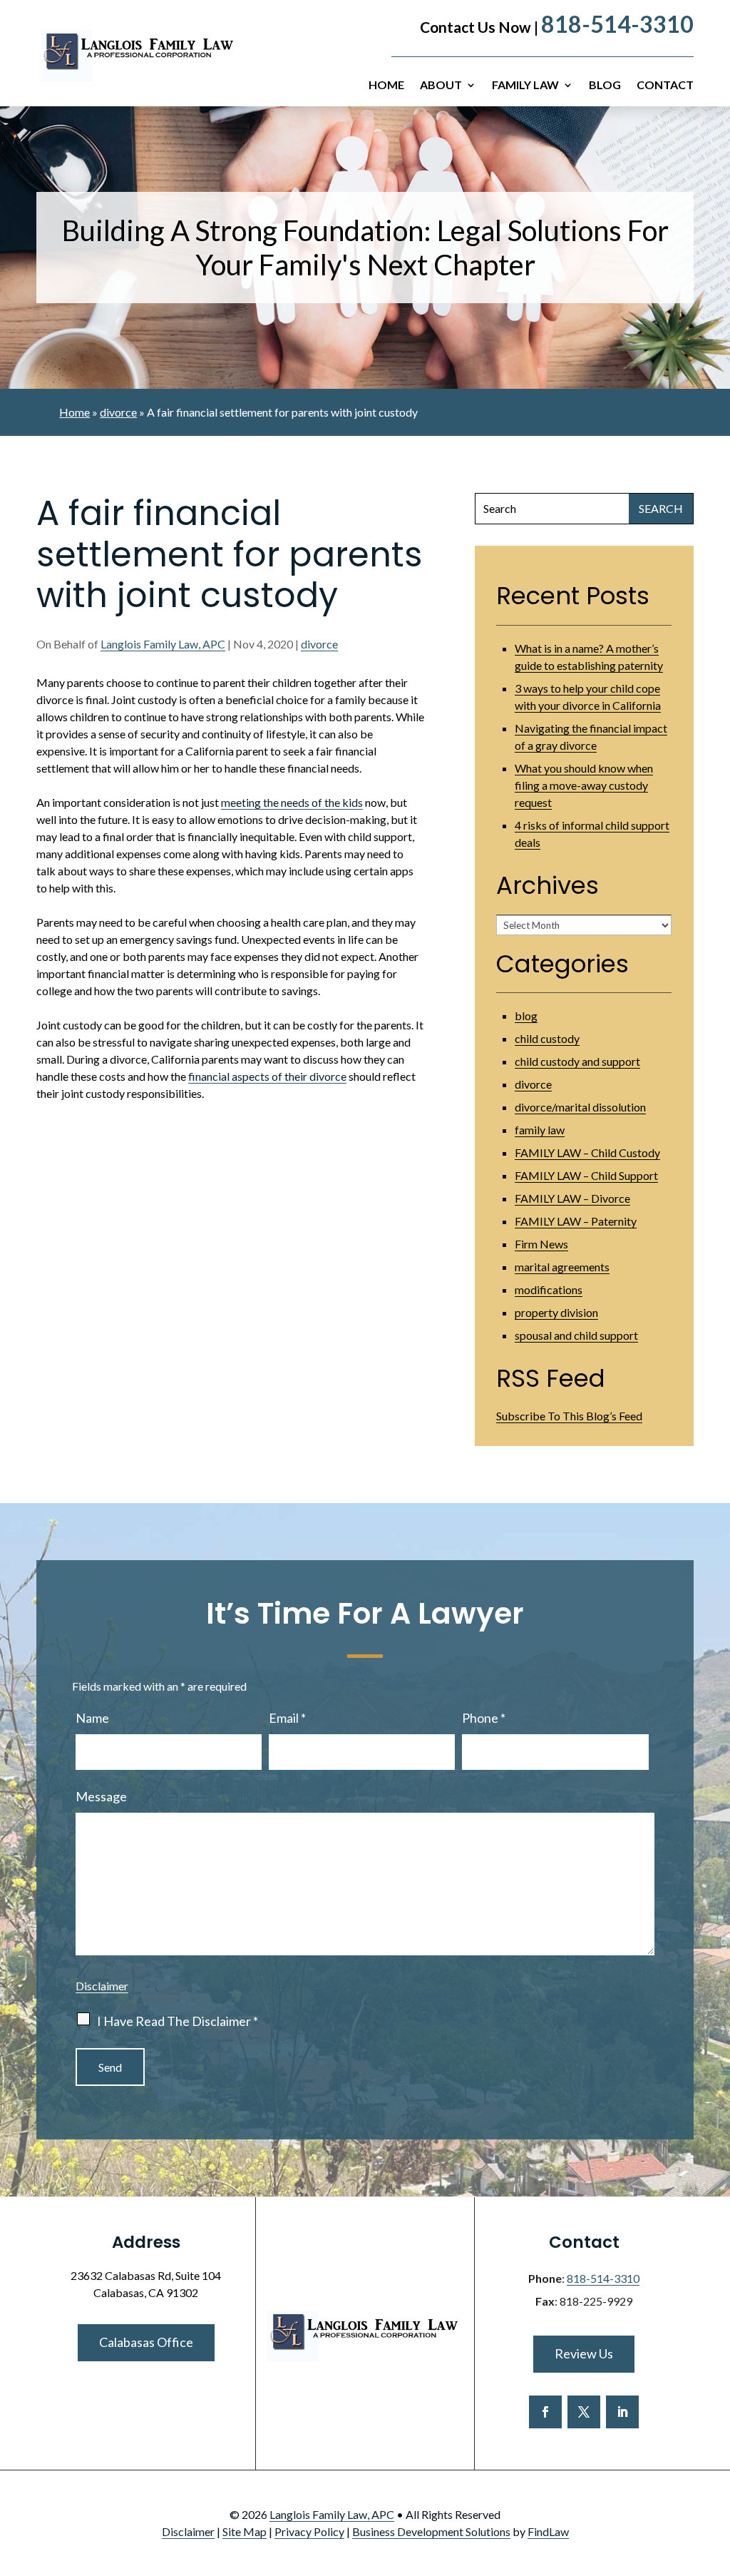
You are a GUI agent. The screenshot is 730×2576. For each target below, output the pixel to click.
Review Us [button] (584, 2353)
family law (540, 1130)
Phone (484, 1718)
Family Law (525, 86)
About (441, 86)
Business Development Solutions (431, 2531)
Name (92, 1718)
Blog (605, 86)
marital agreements (562, 1267)
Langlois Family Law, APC (163, 644)
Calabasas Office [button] (146, 2342)
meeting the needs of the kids (292, 802)
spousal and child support (576, 1335)
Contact (665, 86)
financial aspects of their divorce (267, 1076)
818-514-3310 (617, 24)
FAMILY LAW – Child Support (586, 1175)
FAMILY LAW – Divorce (572, 1198)
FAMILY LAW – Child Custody (587, 1152)
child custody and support (577, 1061)
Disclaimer (102, 1986)
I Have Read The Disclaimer (178, 2021)
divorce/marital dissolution (580, 1107)
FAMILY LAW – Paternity (576, 1221)
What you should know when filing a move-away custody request (584, 785)
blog (526, 1015)
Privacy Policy (309, 2531)
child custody (547, 1038)
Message (101, 1796)
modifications (549, 1289)
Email (287, 1718)
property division (556, 1312)
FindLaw (548, 2531)
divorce (319, 644)
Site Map (245, 2531)
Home (386, 86)
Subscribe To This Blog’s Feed (569, 1416)
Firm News (541, 1244)
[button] (716, 2473)
